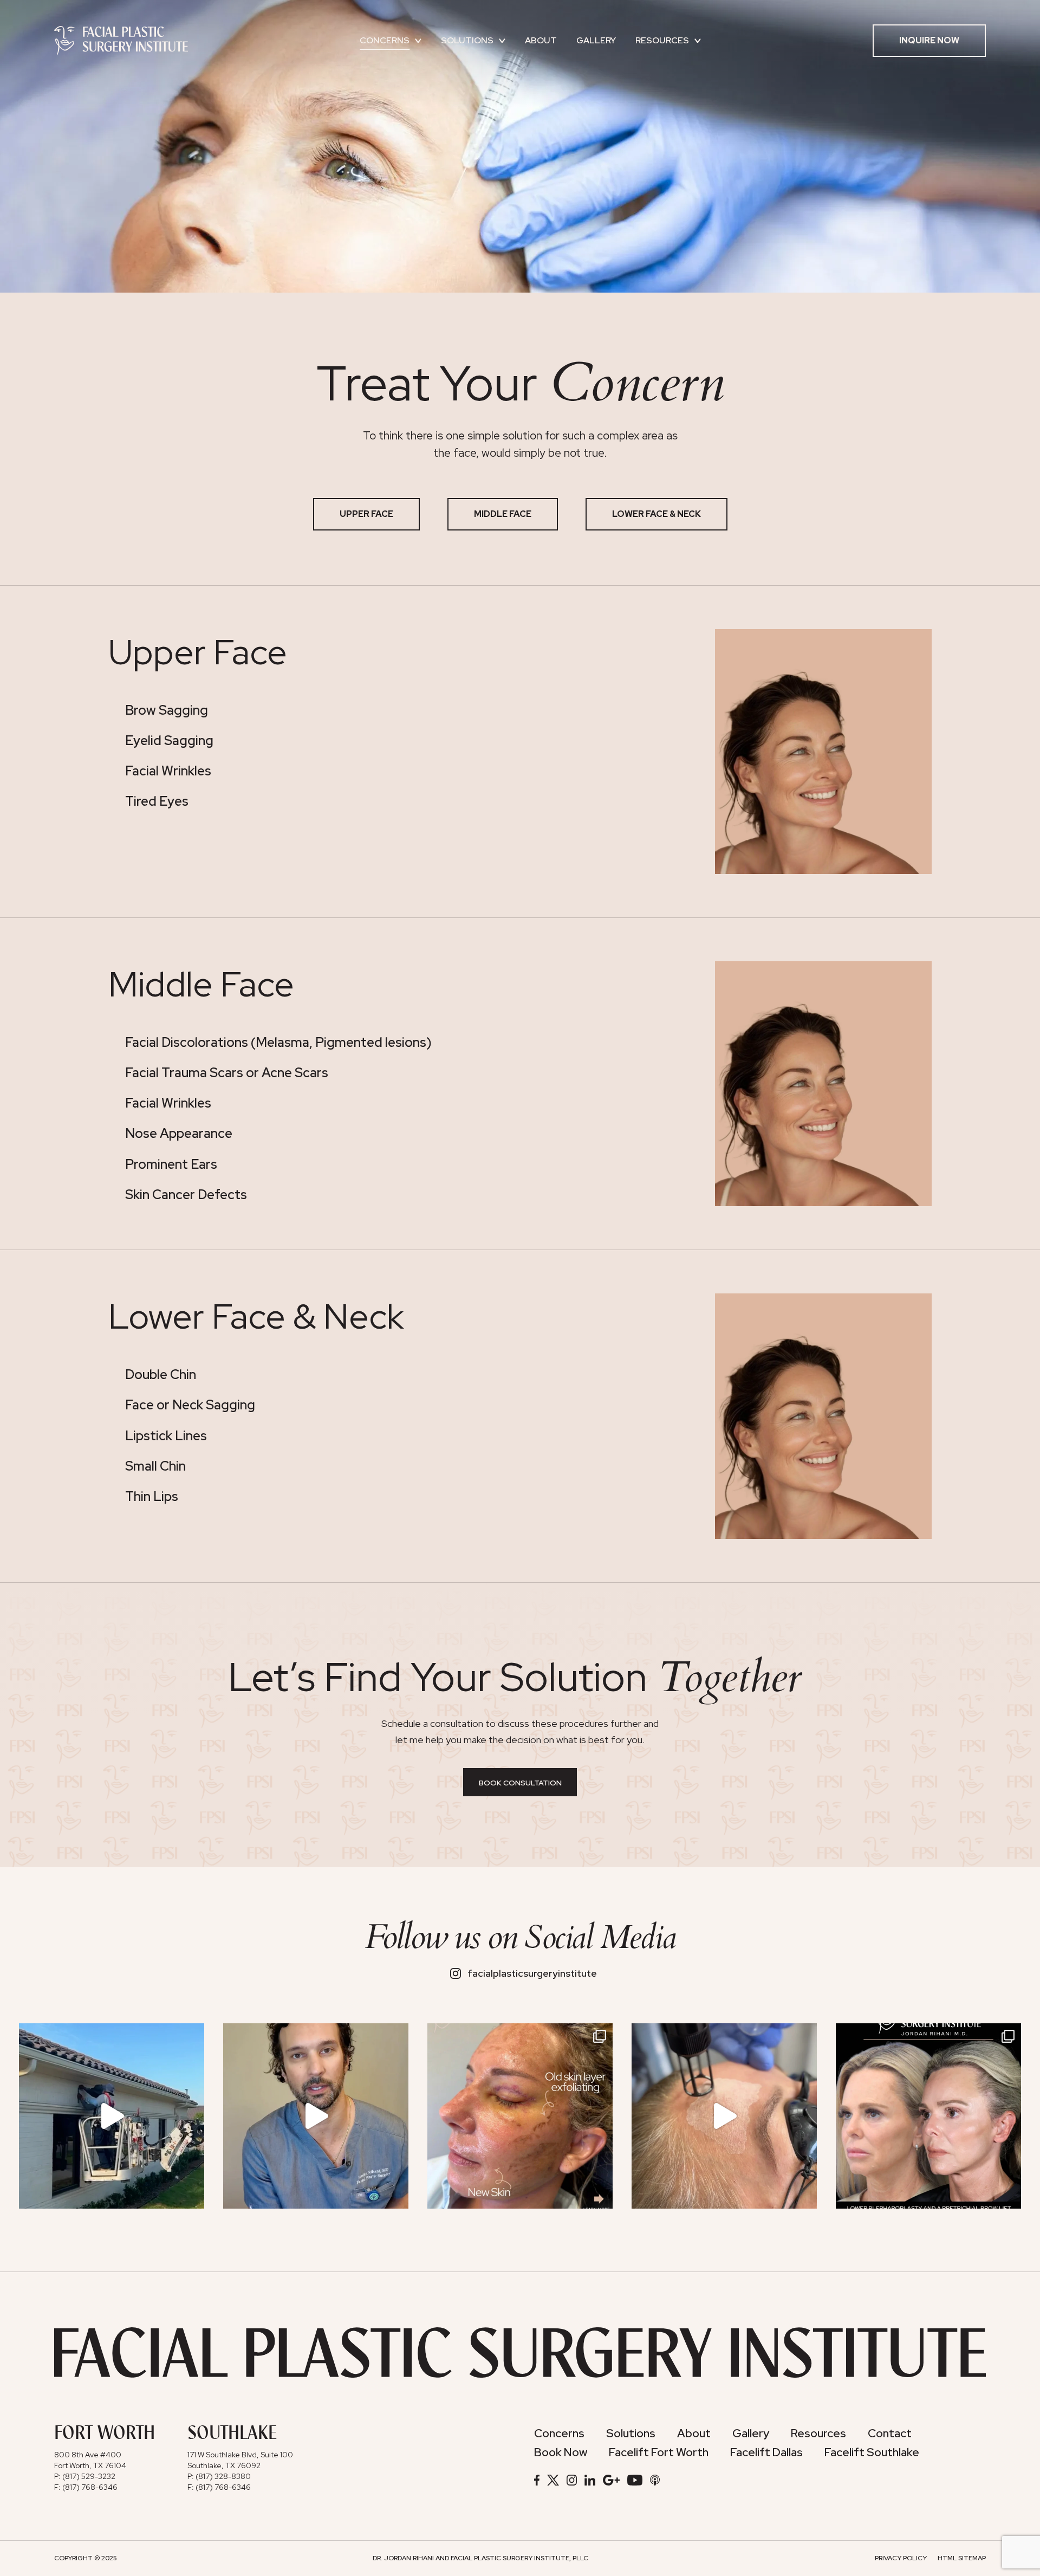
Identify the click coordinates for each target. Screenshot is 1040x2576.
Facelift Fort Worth (659, 2452)
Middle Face (503, 514)
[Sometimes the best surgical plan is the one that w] (316, 2116)
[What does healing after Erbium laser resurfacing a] (520, 2116)
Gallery (596, 40)
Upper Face (366, 514)
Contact (890, 2433)
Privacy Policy (901, 2558)
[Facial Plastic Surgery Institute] (121, 40)
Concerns (385, 40)
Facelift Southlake (872, 2452)
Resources (662, 40)
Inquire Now (929, 40)
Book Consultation (520, 1783)
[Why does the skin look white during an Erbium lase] (724, 2116)
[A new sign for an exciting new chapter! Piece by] (112, 2116)
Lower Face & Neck (656, 514)
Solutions (467, 40)
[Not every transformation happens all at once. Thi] (928, 2116)
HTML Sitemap (962, 2558)
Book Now (561, 2452)
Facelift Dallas (766, 2452)
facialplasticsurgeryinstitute (532, 1973)
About (541, 40)
